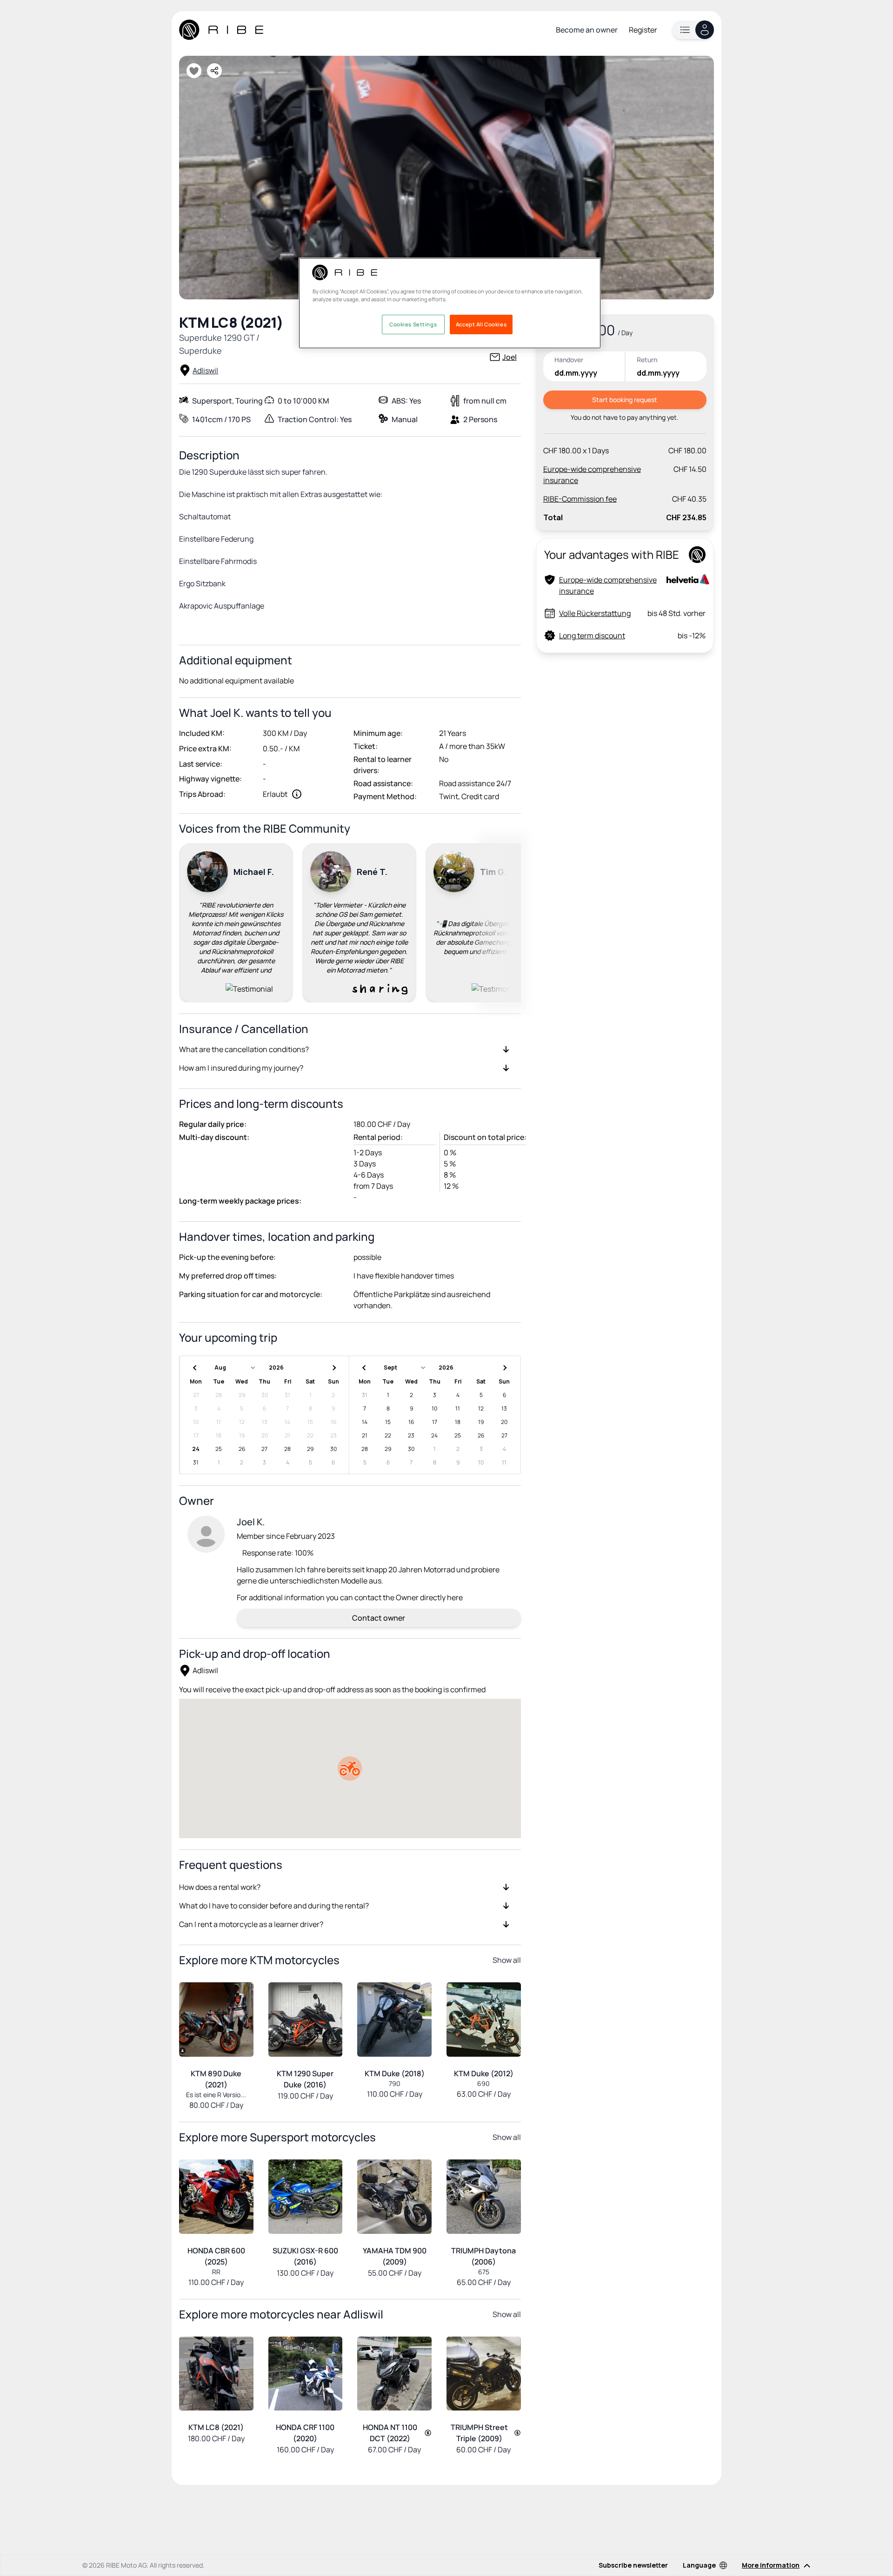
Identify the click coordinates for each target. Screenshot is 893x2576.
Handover (569, 360)
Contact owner (379, 1618)
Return (647, 360)
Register (643, 30)
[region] (450, 303)
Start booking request (625, 400)
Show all (507, 1960)
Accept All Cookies (481, 324)
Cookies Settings (413, 324)
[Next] (510, 921)
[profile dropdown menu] (693, 30)
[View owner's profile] (206, 1534)
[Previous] (190, 921)
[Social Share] (214, 71)
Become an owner (587, 30)
